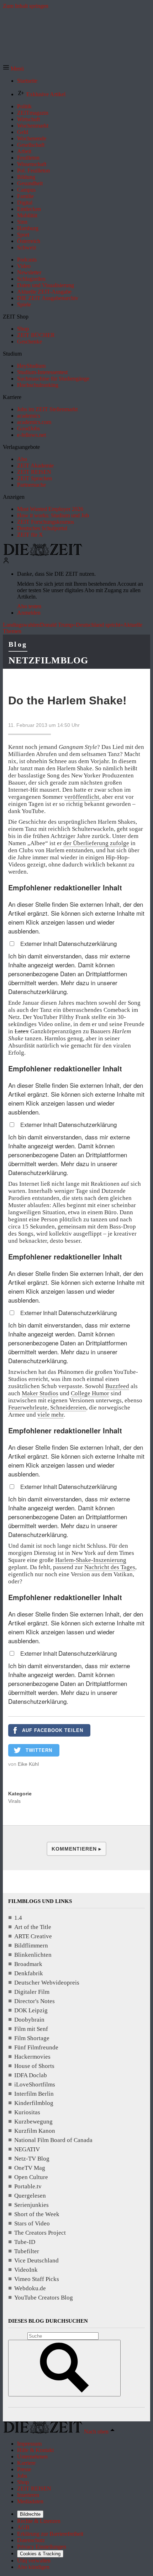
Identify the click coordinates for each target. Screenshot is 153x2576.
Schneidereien (68, 1408)
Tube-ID (25, 2242)
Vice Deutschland (36, 2261)
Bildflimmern (31, 1946)
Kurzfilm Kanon (35, 2131)
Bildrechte (30, 2514)
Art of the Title (33, 1927)
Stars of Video (32, 2223)
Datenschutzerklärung (88, 943)
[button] (13, 69)
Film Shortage (32, 2038)
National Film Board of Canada (53, 2140)
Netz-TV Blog (32, 2159)
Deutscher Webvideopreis (47, 1983)
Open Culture (31, 2177)
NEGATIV (27, 2149)
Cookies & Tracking (40, 2554)
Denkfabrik (29, 1973)
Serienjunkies (31, 2205)
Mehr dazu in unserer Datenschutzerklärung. (63, 987)
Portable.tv (28, 2186)
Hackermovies (32, 2057)
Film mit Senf (31, 2029)
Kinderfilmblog (34, 2103)
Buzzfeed (117, 1386)
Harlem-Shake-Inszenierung (91, 1560)
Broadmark (28, 1964)
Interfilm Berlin (34, 2094)
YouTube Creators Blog (44, 2298)
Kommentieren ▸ (76, 1849)
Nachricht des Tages (110, 1567)
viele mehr (51, 1415)
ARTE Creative (33, 1936)
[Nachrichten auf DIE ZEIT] (43, 554)
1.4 (18, 1918)
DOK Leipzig (31, 2010)
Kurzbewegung (33, 2122)
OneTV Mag (30, 2168)
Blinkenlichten (33, 1955)
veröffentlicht (82, 797)
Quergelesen (30, 2196)
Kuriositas (27, 2112)
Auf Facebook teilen (53, 1730)
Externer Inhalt (39, 944)
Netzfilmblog (48, 660)
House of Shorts (34, 2066)
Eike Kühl (28, 1764)
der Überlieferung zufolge (96, 843)
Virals (14, 1801)
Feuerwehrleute (28, 1408)
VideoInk (26, 2270)
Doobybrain (29, 2020)
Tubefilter (27, 2251)
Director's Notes (35, 2001)
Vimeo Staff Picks (37, 2279)
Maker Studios (40, 1393)
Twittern (39, 1750)
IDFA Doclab (31, 2075)
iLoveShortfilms (35, 2084)
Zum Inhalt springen (26, 6)
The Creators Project (40, 2233)
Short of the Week (37, 2214)
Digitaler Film (32, 1992)
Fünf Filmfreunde (36, 2047)
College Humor (90, 1393)
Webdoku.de (30, 2288)
